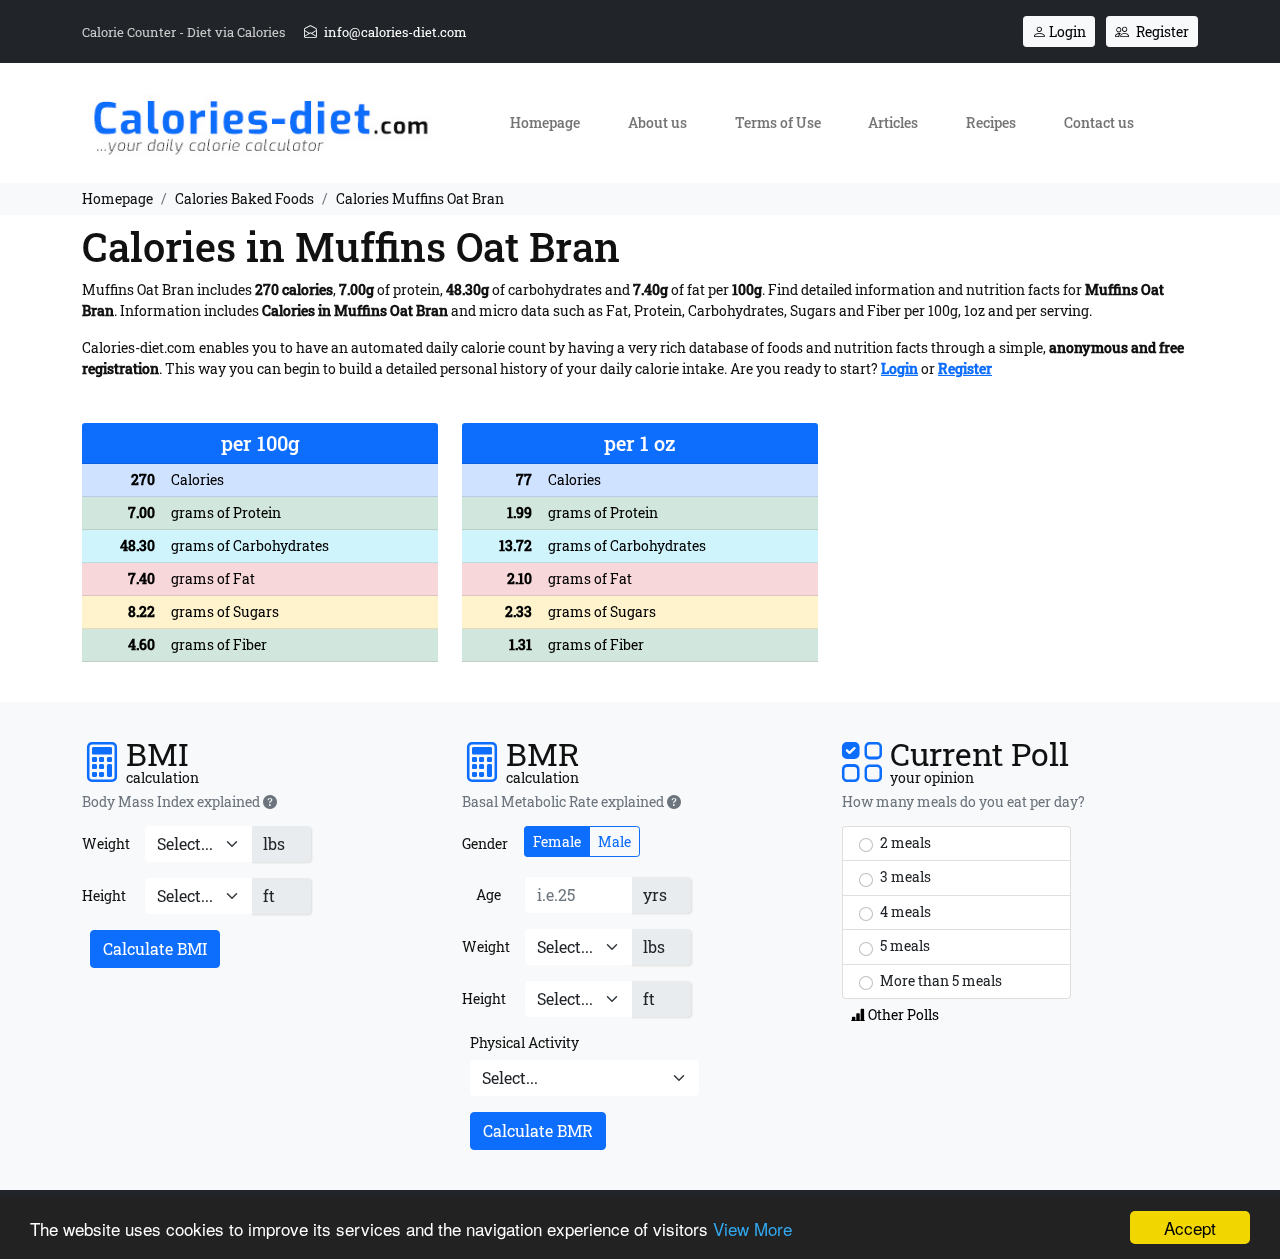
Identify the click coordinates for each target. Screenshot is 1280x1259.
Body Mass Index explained (172, 802)
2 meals (904, 842)
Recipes (991, 122)
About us (657, 122)
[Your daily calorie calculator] (260, 121)
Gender (485, 843)
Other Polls (902, 1014)
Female (557, 841)
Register (1161, 31)
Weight (106, 843)
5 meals (903, 945)
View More (752, 1228)
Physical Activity (524, 1042)
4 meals (904, 911)
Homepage (545, 122)
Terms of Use (778, 122)
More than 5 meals (939, 980)
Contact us (1099, 122)
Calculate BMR (538, 1130)
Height (104, 895)
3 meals (904, 876)
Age (488, 894)
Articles (893, 122)
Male (614, 841)
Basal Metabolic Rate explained (564, 802)
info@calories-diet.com (394, 32)
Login (1066, 31)
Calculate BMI (155, 948)
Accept (1190, 1227)
